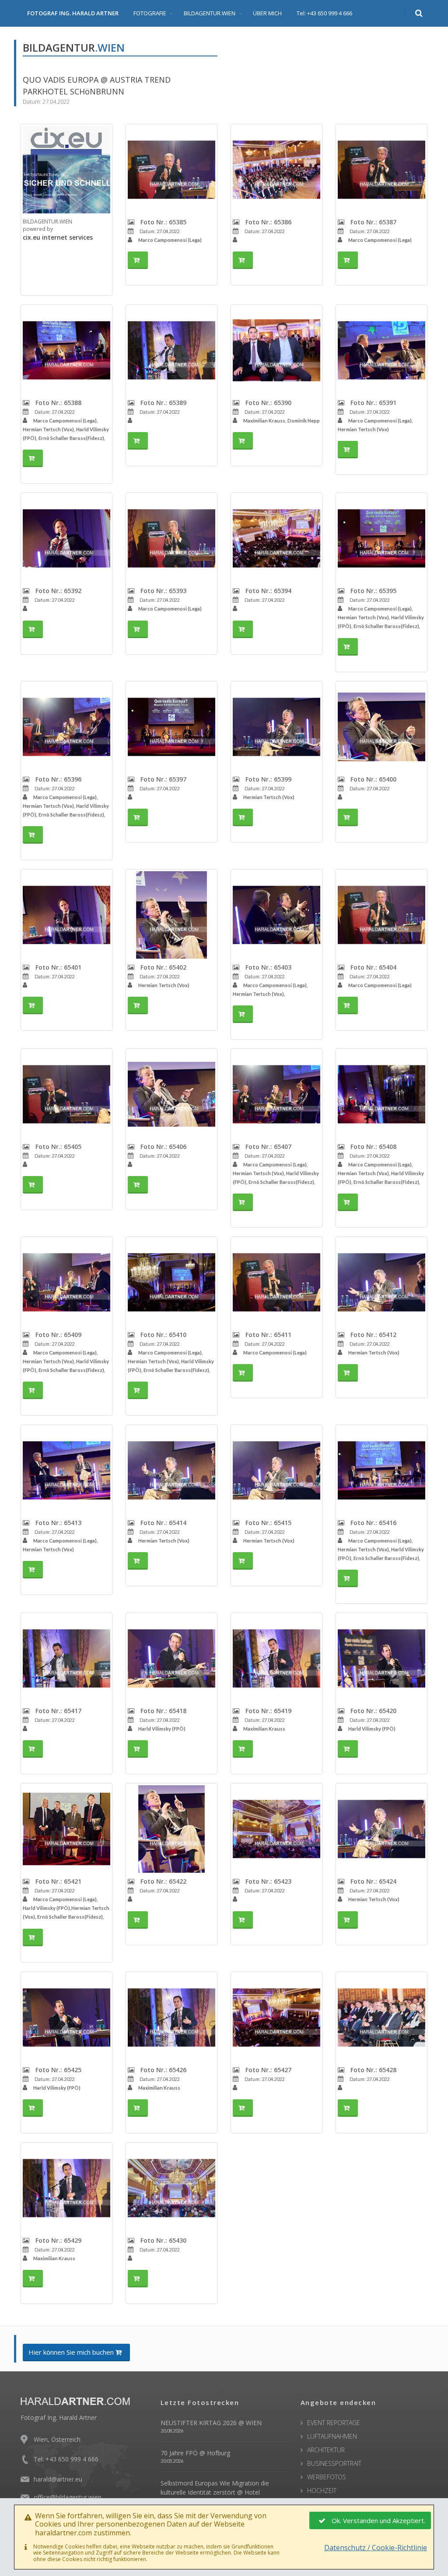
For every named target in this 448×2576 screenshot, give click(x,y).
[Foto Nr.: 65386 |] (276, 170)
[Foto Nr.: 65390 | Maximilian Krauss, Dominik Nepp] (276, 350)
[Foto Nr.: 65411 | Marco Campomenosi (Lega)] (276, 1282)
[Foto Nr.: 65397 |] (171, 727)
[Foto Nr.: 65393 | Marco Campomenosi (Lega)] (171, 538)
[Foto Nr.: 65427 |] (276, 2018)
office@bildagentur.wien (68, 2497)
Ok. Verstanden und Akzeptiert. (378, 2520)
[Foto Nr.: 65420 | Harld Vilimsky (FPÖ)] (381, 1658)
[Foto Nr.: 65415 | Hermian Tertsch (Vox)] (276, 1470)
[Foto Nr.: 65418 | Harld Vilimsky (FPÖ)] (171, 1658)
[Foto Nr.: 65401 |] (66, 915)
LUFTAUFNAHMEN (332, 2436)
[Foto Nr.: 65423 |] (276, 1829)
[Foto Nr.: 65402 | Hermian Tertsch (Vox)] (171, 915)
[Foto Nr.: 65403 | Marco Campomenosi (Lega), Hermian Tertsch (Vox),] (276, 915)
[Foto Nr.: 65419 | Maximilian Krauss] (276, 1658)
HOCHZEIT (322, 2490)
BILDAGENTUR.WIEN (210, 13)
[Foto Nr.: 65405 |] (66, 1094)
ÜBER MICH (267, 13)
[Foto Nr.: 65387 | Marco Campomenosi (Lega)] (381, 170)
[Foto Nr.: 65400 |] (381, 727)
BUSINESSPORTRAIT (334, 2463)
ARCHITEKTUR (326, 2450)
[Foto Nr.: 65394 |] (276, 538)
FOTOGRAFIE (150, 13)
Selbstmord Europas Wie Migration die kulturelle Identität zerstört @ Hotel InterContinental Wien (215, 2492)
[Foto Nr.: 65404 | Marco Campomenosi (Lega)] (381, 915)
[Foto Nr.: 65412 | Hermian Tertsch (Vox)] (381, 1282)
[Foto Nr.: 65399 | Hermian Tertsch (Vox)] (276, 727)
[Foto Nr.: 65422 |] (171, 1829)
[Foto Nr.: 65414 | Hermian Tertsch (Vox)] (171, 1470)
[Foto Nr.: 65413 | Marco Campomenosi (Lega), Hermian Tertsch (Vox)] (66, 1470)
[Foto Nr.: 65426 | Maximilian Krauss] (171, 2018)
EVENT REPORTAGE (334, 2423)
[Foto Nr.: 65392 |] (66, 538)
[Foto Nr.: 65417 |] (66, 1658)
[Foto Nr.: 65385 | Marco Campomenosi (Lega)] (171, 170)
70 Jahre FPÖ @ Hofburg (195, 2453)
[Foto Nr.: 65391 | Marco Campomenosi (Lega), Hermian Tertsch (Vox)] (381, 350)
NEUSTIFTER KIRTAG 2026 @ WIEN (211, 2423)
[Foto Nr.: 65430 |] (171, 2188)
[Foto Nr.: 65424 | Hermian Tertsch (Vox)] (381, 1829)
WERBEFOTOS (327, 2477)
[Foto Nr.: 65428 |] (381, 2018)
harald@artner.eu (58, 2479)
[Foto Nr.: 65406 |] (171, 1094)
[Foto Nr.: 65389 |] (171, 350)
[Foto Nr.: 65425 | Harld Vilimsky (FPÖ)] (66, 2018)
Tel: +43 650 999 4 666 (324, 13)
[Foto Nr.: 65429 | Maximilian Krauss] (66, 2188)
